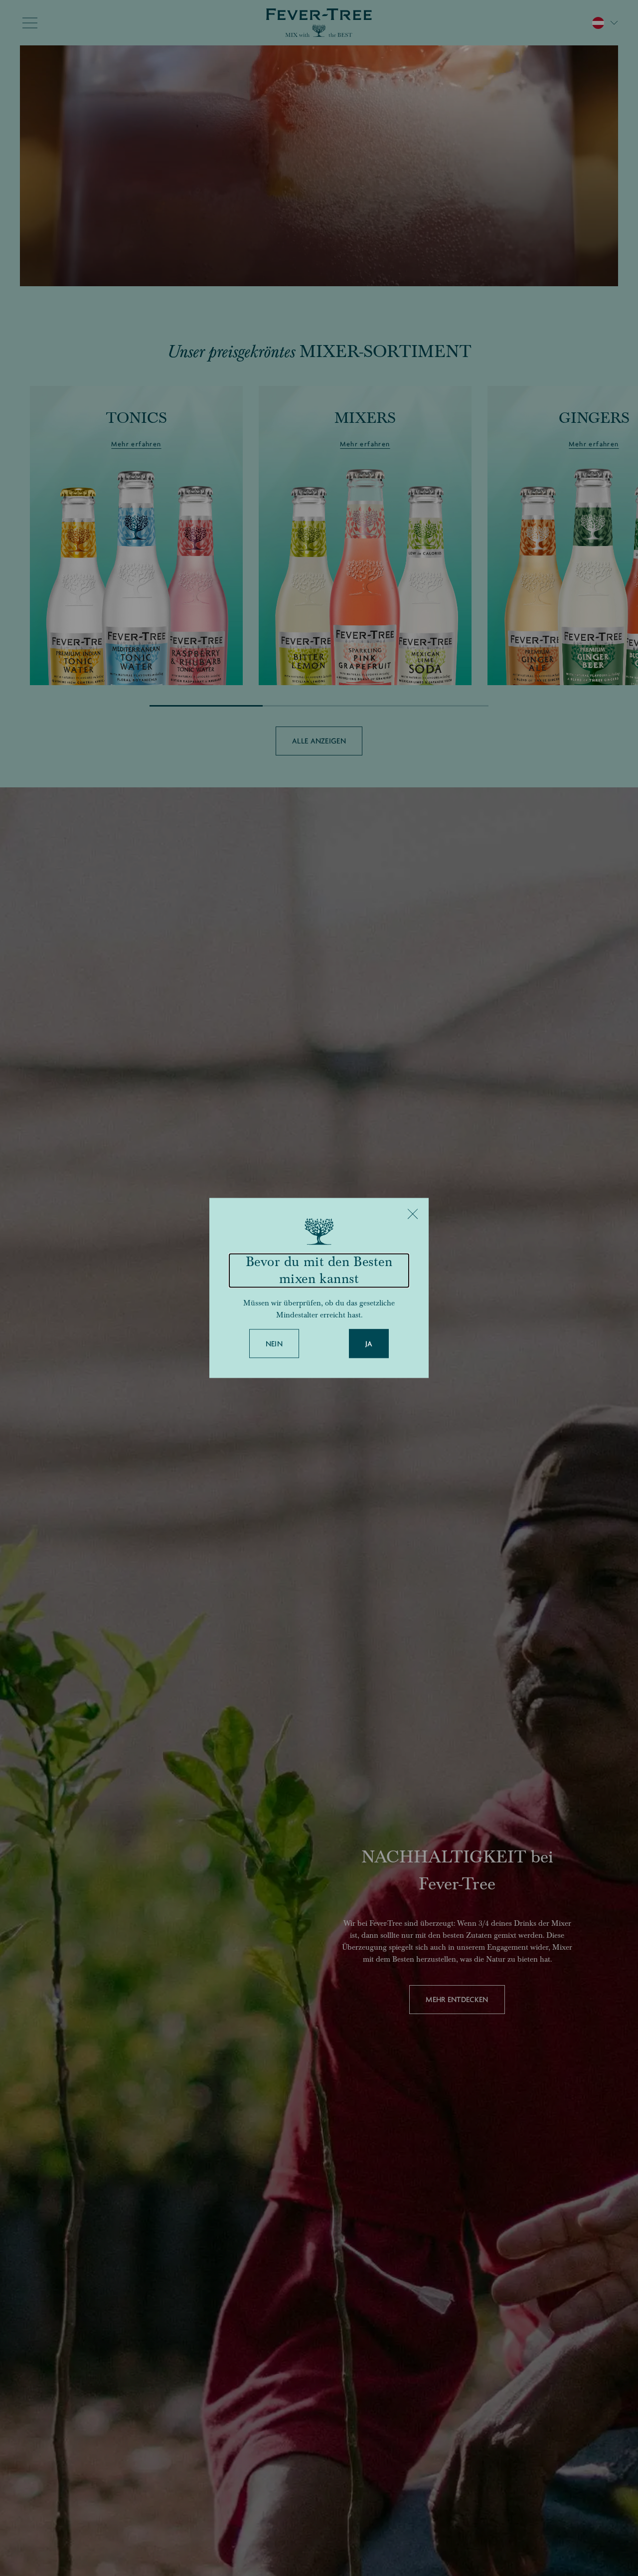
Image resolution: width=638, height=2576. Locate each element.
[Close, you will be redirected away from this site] (413, 1214)
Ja (369, 1344)
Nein (274, 1344)
